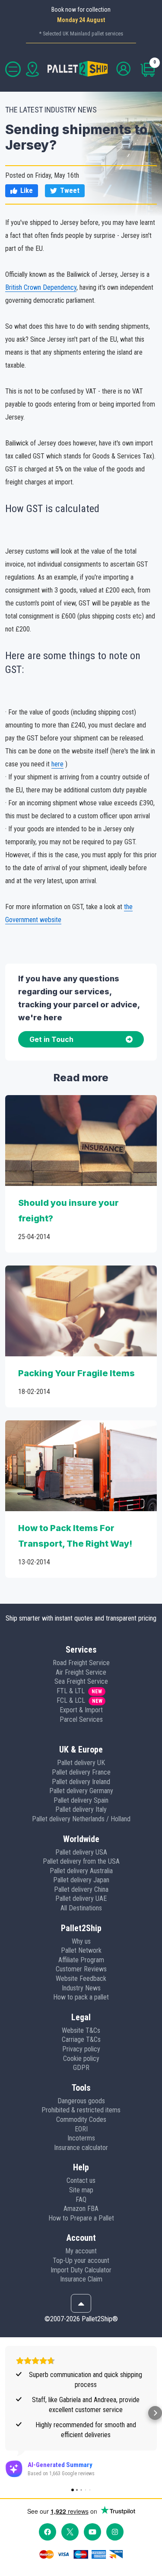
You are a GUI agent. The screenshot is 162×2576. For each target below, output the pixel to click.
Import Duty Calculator (81, 2270)
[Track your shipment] (32, 69)
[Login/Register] (124, 69)
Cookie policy (81, 2059)
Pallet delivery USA (81, 1852)
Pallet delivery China (81, 1889)
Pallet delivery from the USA (81, 1861)
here (57, 764)
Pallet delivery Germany (81, 1791)
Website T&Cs (81, 2030)
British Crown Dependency (41, 287)
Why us (81, 1941)
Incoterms (81, 2138)
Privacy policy (81, 2049)
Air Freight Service (81, 1672)
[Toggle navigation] (13, 69)
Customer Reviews (81, 1969)
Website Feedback (81, 1978)
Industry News (81, 1988)
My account (81, 2251)
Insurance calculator (81, 2148)
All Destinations (81, 1908)
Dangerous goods (81, 2101)
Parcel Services (81, 1719)
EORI (81, 2129)
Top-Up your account (81, 2260)
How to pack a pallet (81, 1997)
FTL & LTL (71, 1691)
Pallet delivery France (81, 1772)
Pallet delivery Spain (81, 1800)
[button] (7, 2413)
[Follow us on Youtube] (92, 2532)
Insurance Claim (81, 2279)
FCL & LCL (71, 1700)
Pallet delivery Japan (81, 1880)
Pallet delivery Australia (81, 1871)
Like (27, 191)
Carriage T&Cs (81, 2039)
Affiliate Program (81, 1960)
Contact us (81, 2180)
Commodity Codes (81, 2119)
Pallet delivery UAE (81, 1898)
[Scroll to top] (81, 2304)
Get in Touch (51, 1039)
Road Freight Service (81, 1663)
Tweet (70, 191)
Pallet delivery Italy (81, 1809)
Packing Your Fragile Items (76, 1373)
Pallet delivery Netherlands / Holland (81, 1819)
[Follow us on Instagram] (115, 2532)
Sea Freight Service (81, 1681)
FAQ (81, 2200)
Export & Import (81, 1710)
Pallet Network (81, 1950)
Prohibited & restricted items (81, 2110)
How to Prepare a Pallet (81, 2218)
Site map (81, 2190)
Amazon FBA (81, 2209)
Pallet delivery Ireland (81, 1782)
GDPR (81, 2068)
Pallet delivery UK (81, 1763)
